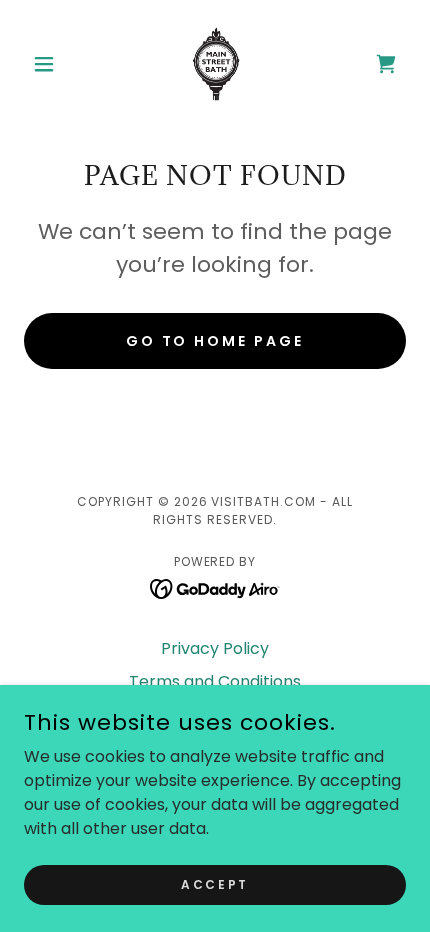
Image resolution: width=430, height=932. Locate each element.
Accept (214, 883)
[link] (215, 64)
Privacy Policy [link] (215, 648)
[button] (52, 64)
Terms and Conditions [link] (215, 681)
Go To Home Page (215, 341)
